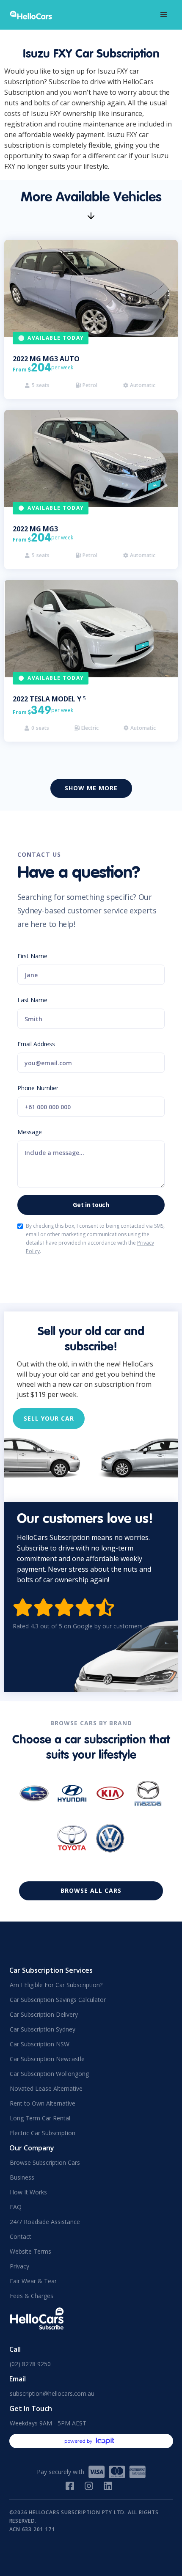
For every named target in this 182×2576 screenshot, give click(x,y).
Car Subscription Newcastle (47, 2059)
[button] (164, 15)
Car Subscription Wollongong (49, 2074)
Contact (21, 2236)
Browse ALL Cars (91, 1890)
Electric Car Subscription (43, 2133)
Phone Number (38, 1088)
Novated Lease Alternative (46, 2088)
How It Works (28, 2192)
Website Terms (30, 2251)
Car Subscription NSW (40, 2044)
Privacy (19, 2266)
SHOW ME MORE (91, 788)
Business (22, 2177)
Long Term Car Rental (40, 2118)
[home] (34, 15)
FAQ (16, 2207)
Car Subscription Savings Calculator (58, 2000)
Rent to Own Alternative (43, 2103)
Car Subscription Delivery (44, 2014)
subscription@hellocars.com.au (52, 2393)
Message (30, 1132)
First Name (32, 956)
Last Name (32, 1000)
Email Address (36, 1044)
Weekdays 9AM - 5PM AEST (48, 2423)
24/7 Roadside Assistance (45, 2222)
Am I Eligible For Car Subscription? (56, 1985)
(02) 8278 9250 (30, 2364)
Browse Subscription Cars (45, 2162)
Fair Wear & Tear (33, 2281)
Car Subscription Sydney (43, 2029)
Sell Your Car (49, 1418)
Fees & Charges (32, 2296)
